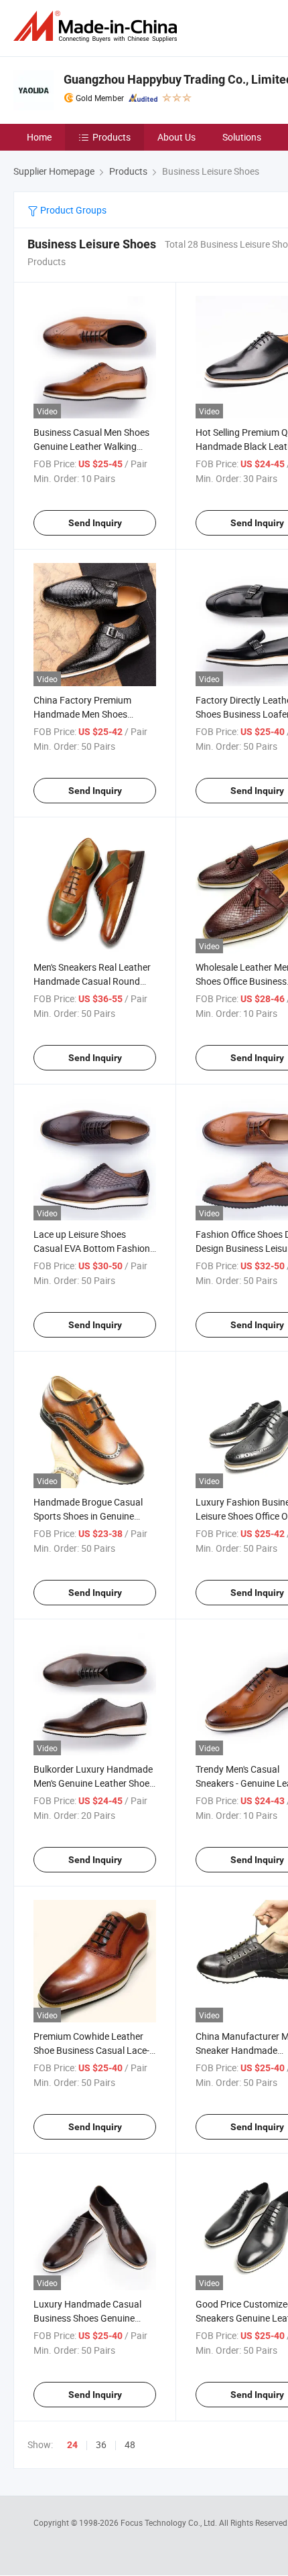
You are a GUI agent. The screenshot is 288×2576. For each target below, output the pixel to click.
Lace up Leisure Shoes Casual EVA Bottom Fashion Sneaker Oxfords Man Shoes (92, 1248)
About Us (176, 137)
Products (112, 137)
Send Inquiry (95, 523)
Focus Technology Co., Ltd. (170, 2522)
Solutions (242, 137)
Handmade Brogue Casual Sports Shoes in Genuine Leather (88, 1516)
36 (101, 2444)
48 (130, 2444)
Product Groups (72, 210)
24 (72, 2445)
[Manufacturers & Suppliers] (98, 26)
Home (39, 137)
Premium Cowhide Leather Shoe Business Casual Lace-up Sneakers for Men (91, 2050)
